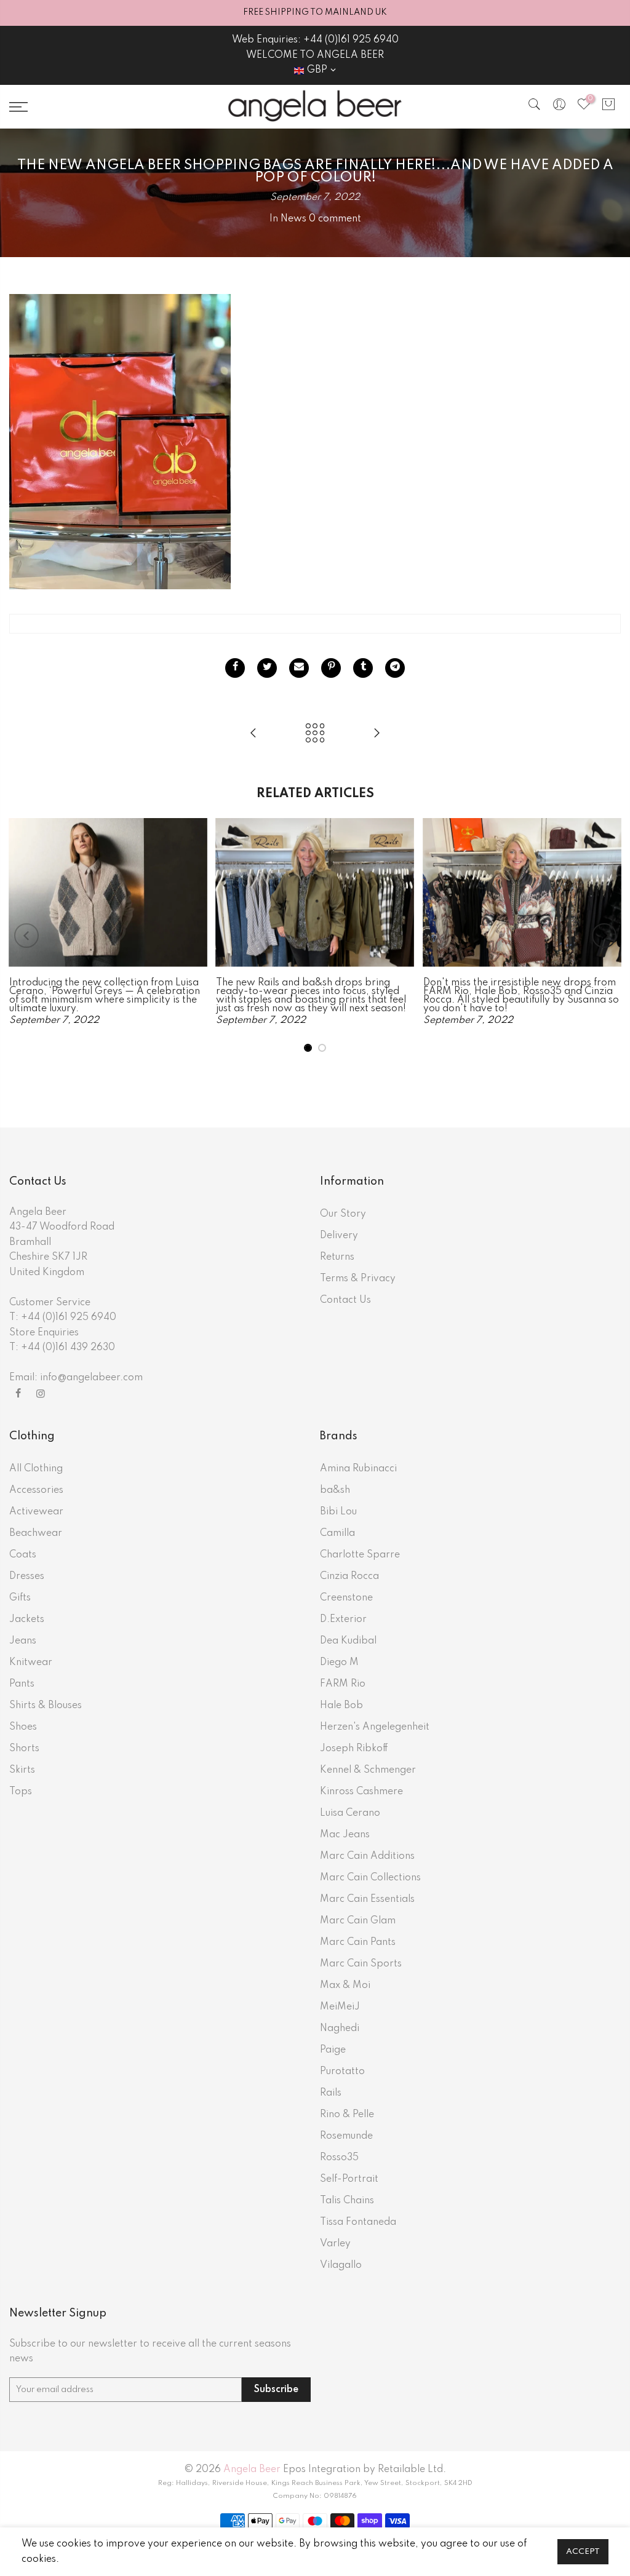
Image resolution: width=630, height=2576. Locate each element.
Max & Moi (345, 1986)
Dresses (27, 1576)
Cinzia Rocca (349, 1576)
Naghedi (340, 2029)
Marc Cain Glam (358, 1921)
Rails (331, 2093)
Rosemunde (346, 2136)
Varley (335, 2244)
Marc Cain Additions (367, 1856)
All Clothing (36, 1469)
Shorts (24, 1749)
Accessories (36, 1490)
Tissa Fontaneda (358, 2222)
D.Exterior (343, 1620)
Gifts (20, 1598)
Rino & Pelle (347, 2115)
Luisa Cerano (350, 1813)
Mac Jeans (345, 1835)
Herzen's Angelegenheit (375, 1727)
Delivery (339, 1236)
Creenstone (346, 1598)
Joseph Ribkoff (354, 1749)
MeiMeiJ (340, 2007)
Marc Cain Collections (370, 1878)
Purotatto (342, 2072)
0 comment (335, 219)
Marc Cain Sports (361, 1964)
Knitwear (31, 1663)
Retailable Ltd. (412, 2470)
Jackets (27, 1620)
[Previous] (26, 936)
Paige (333, 2050)
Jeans (23, 1641)
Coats (23, 1555)
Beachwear (36, 1533)
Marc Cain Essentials (367, 1899)
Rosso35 (339, 2158)
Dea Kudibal (348, 1641)
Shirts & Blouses (46, 1706)
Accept (583, 2552)
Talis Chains (347, 2201)
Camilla (337, 1533)
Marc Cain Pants (358, 1942)
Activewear (36, 1512)
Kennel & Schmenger (368, 1770)
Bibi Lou (338, 1512)
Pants (22, 1684)
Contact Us (345, 1300)
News (293, 219)
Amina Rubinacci (358, 1469)
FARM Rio (343, 1684)
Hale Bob (341, 1706)
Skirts (22, 1770)
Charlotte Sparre (360, 1555)
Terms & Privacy (358, 1279)
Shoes (23, 1727)
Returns (337, 1257)
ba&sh (335, 1490)
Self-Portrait (349, 2179)
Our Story (343, 1214)
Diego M (339, 1663)
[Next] (604, 936)
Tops (21, 1792)
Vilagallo (341, 2265)
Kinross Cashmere (361, 1792)
